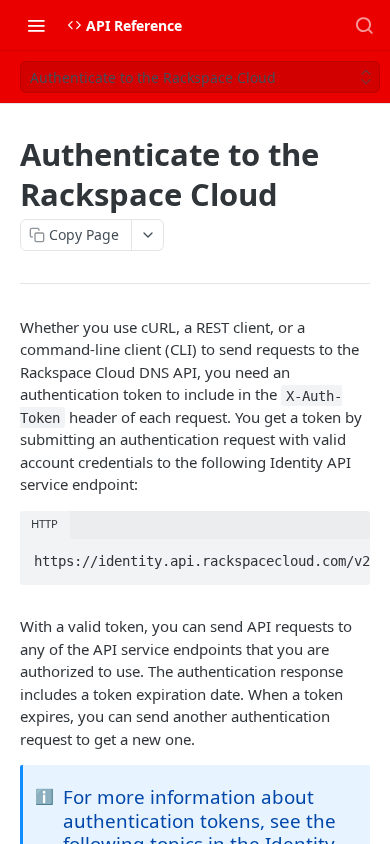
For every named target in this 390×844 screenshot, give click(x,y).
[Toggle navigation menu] (36, 25)
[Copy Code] (346, 555)
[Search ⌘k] (364, 25)
